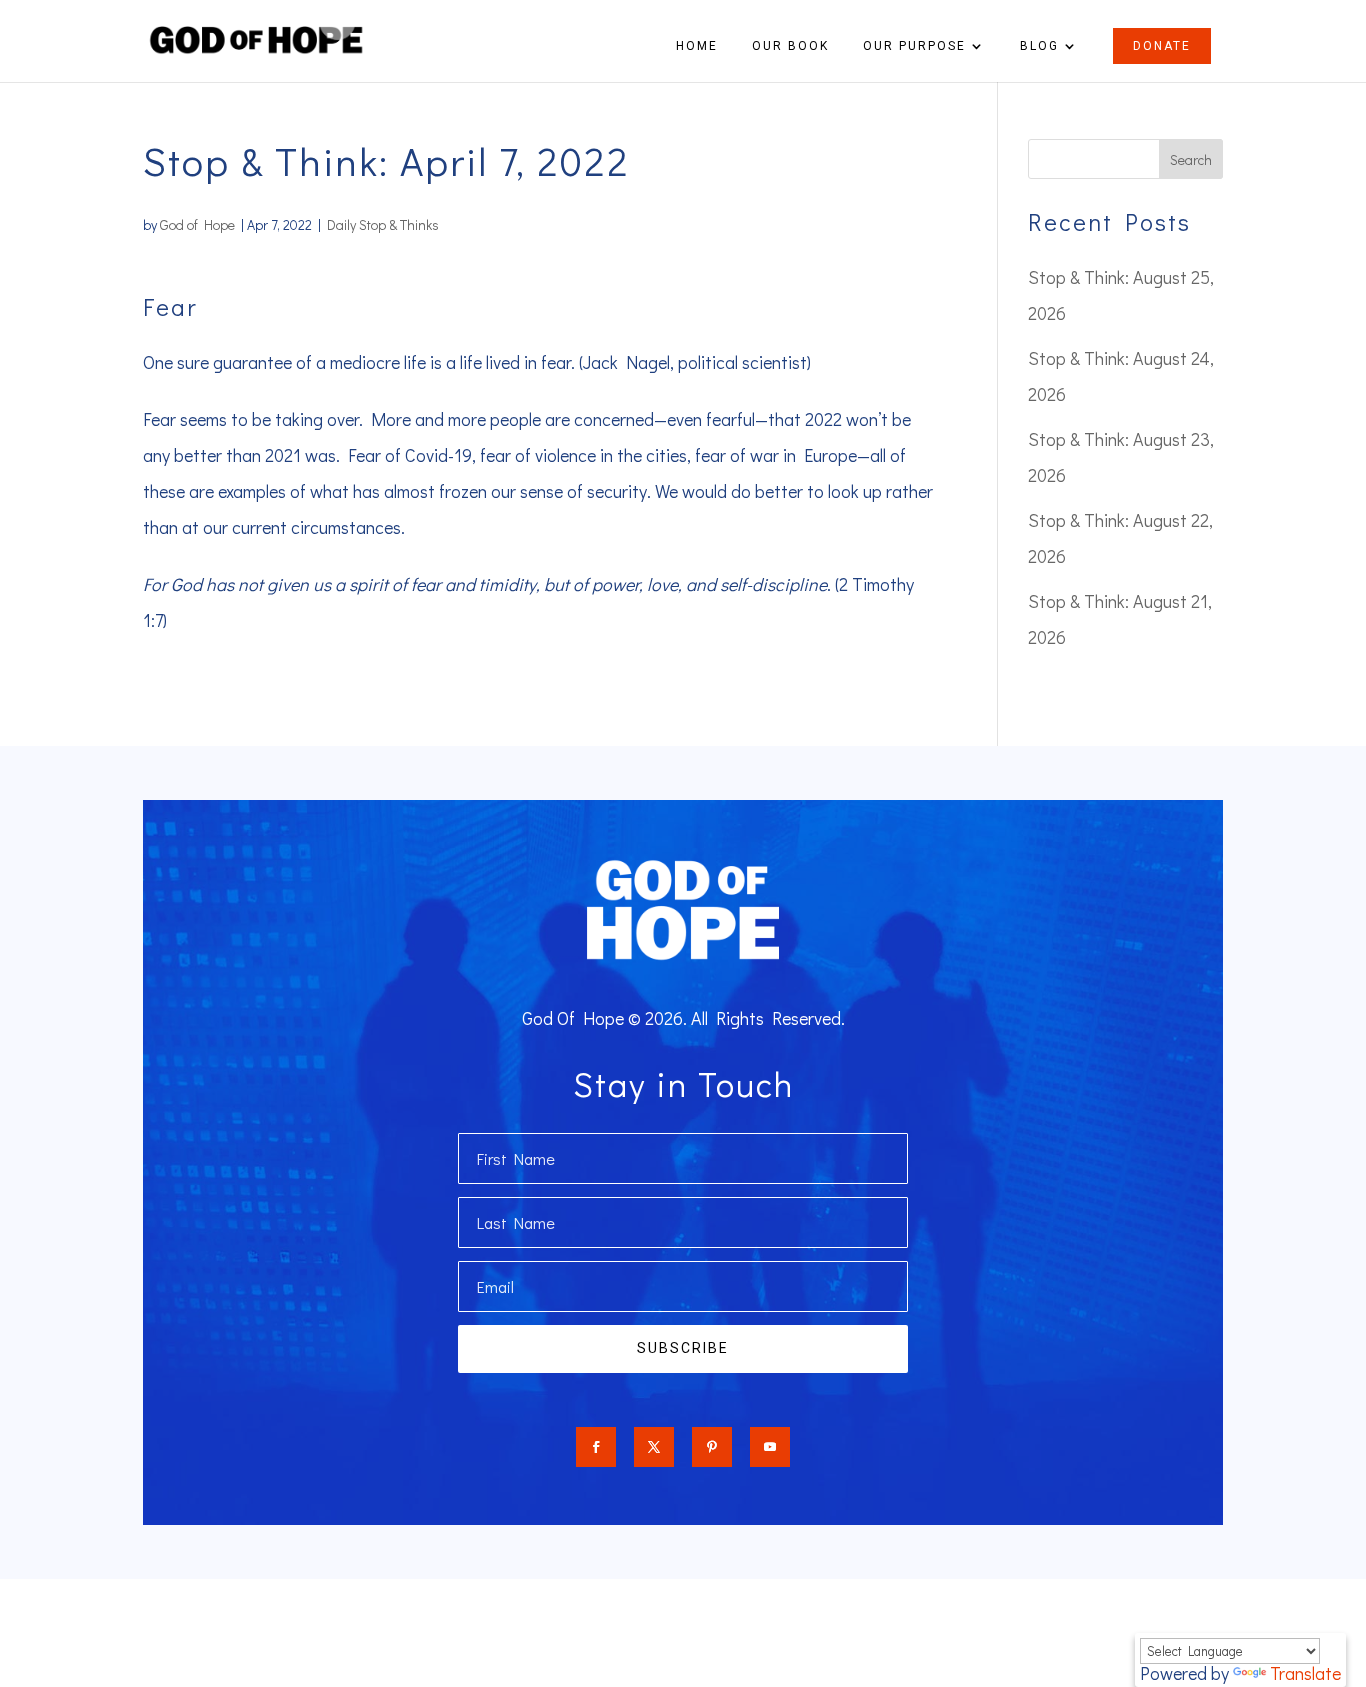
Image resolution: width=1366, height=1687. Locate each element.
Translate (1305, 1673)
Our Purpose (914, 46)
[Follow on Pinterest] (712, 1447)
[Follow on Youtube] (770, 1447)
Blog (1039, 46)
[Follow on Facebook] (596, 1447)
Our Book (790, 46)
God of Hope (197, 224)
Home (697, 46)
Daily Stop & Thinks (383, 224)
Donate (1162, 46)
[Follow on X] (654, 1447)
